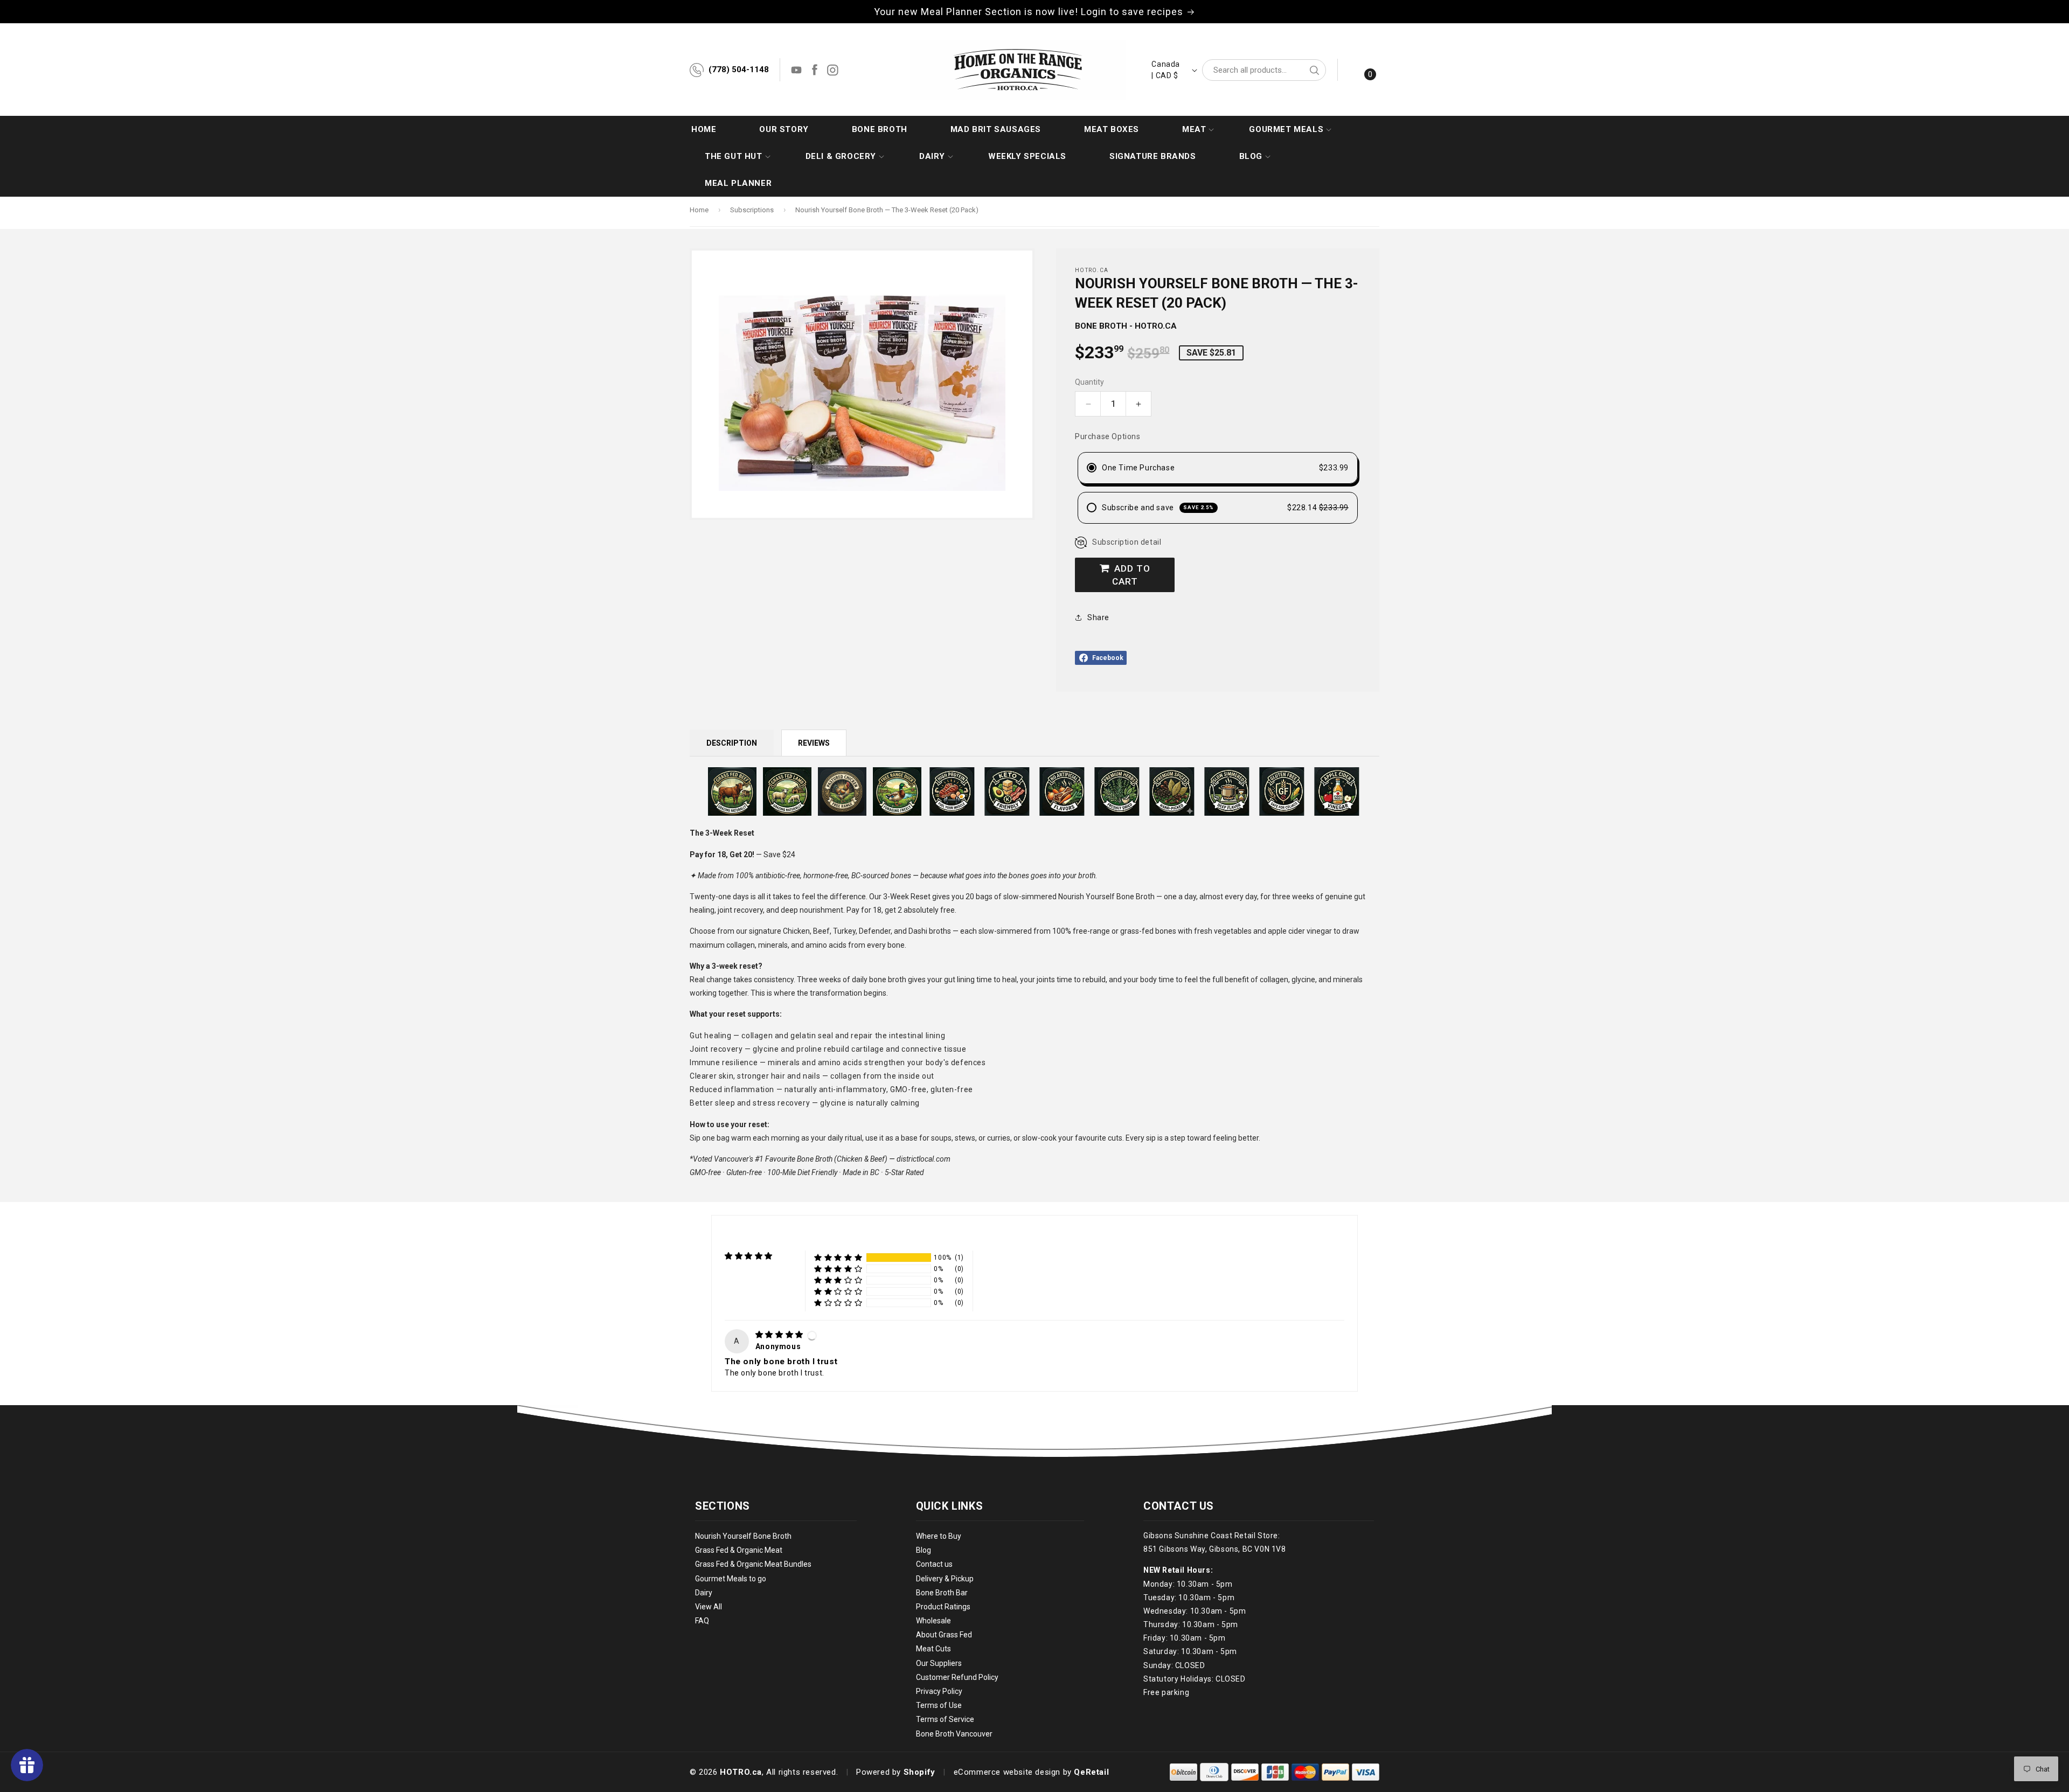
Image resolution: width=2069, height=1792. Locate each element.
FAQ (702, 1621)
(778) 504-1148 (739, 70)
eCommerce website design (1007, 1772)
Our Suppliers (939, 1663)
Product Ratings (943, 1607)
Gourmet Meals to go (731, 1579)
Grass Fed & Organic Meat (739, 1550)
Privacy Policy (939, 1691)
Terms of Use (939, 1705)
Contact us (934, 1565)
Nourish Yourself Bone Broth (743, 1536)
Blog (924, 1550)
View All (709, 1607)
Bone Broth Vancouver (954, 1734)
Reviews (814, 743)
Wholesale (933, 1621)
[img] (780, 1335)
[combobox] (1264, 70)
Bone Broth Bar (942, 1593)
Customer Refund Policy (957, 1677)
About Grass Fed (944, 1635)
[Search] (1314, 70)
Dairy (704, 1593)
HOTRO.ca (741, 1772)
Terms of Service (945, 1720)
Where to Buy (939, 1536)
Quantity (1089, 382)
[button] (1194, 129)
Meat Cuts (933, 1649)
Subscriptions (752, 210)
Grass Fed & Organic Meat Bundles (753, 1565)
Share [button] (1098, 617)
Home (699, 210)
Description (732, 743)
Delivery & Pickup (945, 1579)
